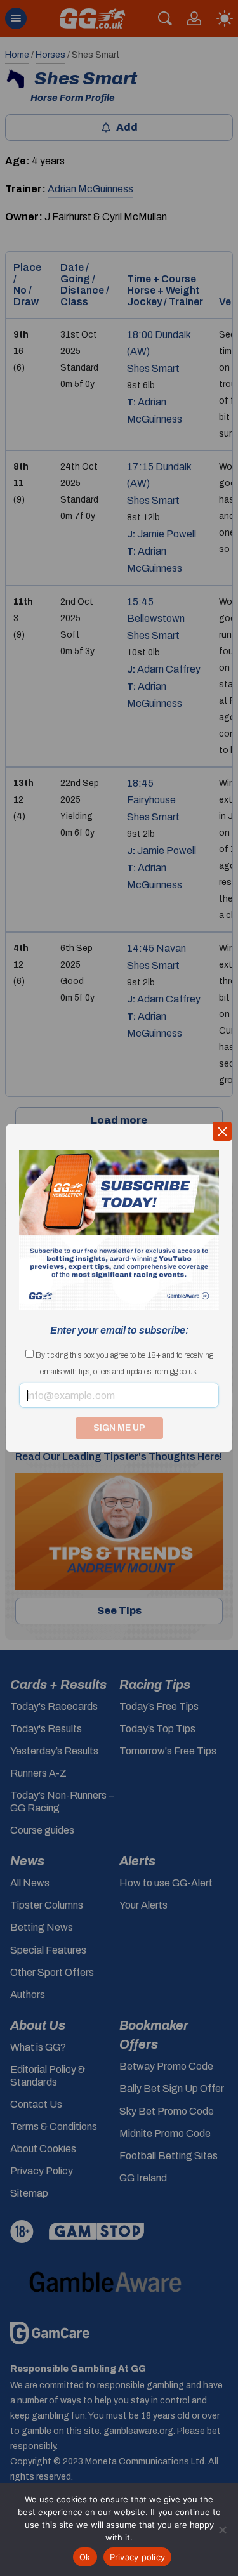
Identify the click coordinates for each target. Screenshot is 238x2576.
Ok (85, 2557)
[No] (222, 2530)
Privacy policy (138, 2557)
